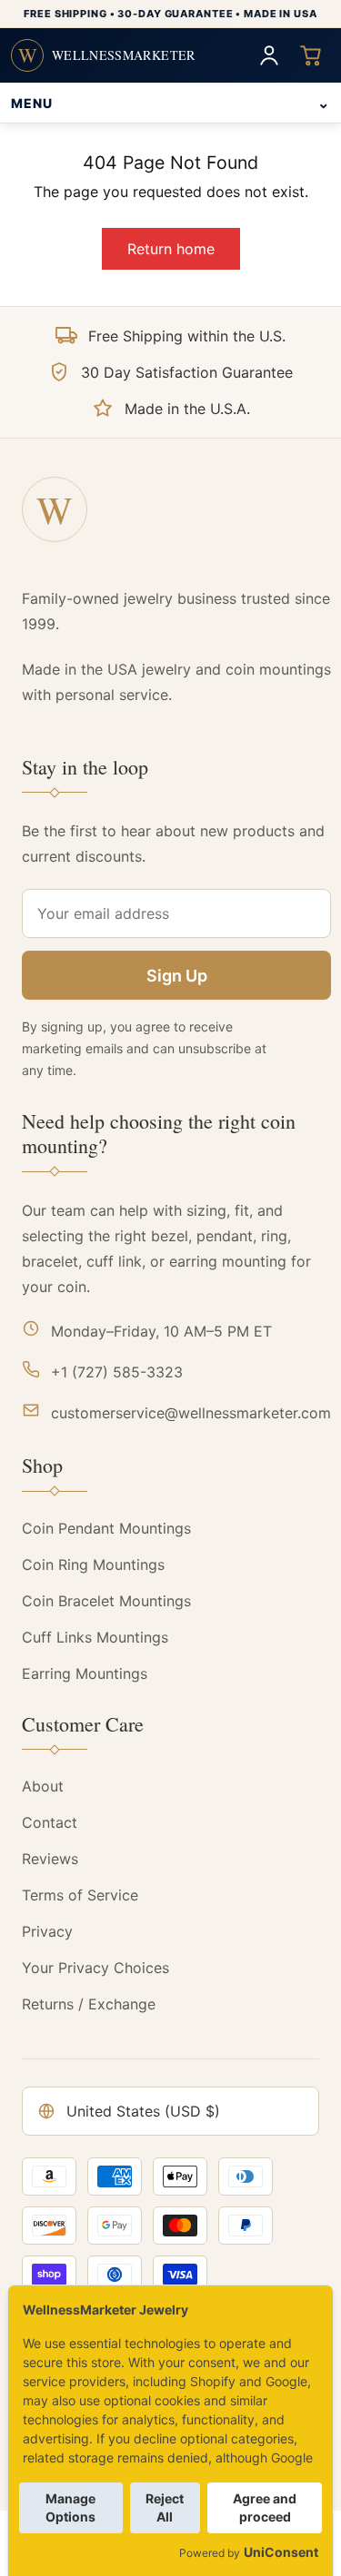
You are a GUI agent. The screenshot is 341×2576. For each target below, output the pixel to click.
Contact (50, 1822)
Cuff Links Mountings (95, 1637)
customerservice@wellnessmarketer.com (191, 1413)
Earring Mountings (85, 1673)
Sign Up (177, 976)
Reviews (50, 1859)
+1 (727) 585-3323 (117, 1372)
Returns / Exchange (89, 2004)
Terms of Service (80, 1895)
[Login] (269, 55)
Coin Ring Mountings (93, 1564)
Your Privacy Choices (95, 1968)
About (43, 1786)
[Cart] (311, 55)
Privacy (47, 1931)
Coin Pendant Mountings (106, 1528)
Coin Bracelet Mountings (106, 1601)
